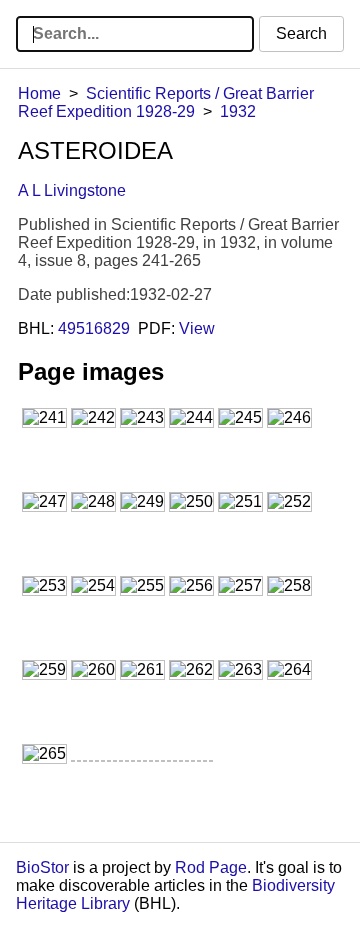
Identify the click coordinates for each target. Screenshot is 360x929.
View (197, 328)
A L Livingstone (72, 190)
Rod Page (211, 867)
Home (39, 93)
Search (301, 33)
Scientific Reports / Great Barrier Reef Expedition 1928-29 (166, 102)
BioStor (42, 867)
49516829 (94, 328)
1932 (238, 111)
